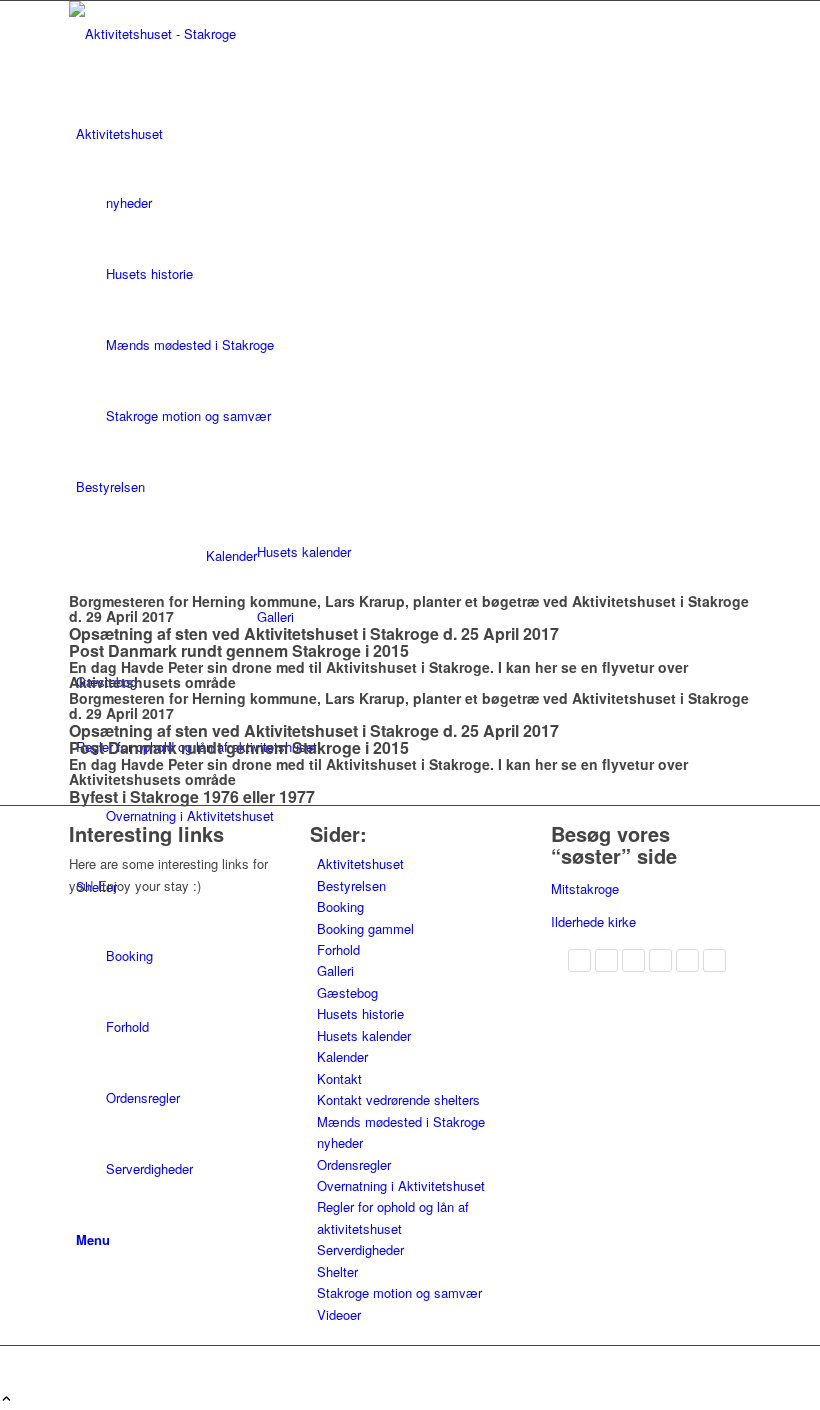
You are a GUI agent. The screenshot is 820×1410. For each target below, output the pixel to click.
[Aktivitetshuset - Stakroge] (219, 33)
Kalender (231, 555)
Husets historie (360, 1013)
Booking (340, 906)
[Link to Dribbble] (81, 1356)
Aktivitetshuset (360, 863)
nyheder (340, 1142)
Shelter (337, 1271)
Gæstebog (347, 992)
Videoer (339, 1314)
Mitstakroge (585, 888)
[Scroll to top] (6, 1399)
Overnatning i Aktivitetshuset (401, 1185)
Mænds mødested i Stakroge (401, 1121)
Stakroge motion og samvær (399, 1292)
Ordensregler (354, 1164)
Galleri (335, 970)
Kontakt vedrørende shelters (398, 1099)
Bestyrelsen (351, 885)
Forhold (338, 949)
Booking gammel (365, 928)
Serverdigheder (360, 1249)
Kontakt (339, 1078)
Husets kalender (364, 1035)
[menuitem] (413, 274)
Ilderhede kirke (593, 921)
